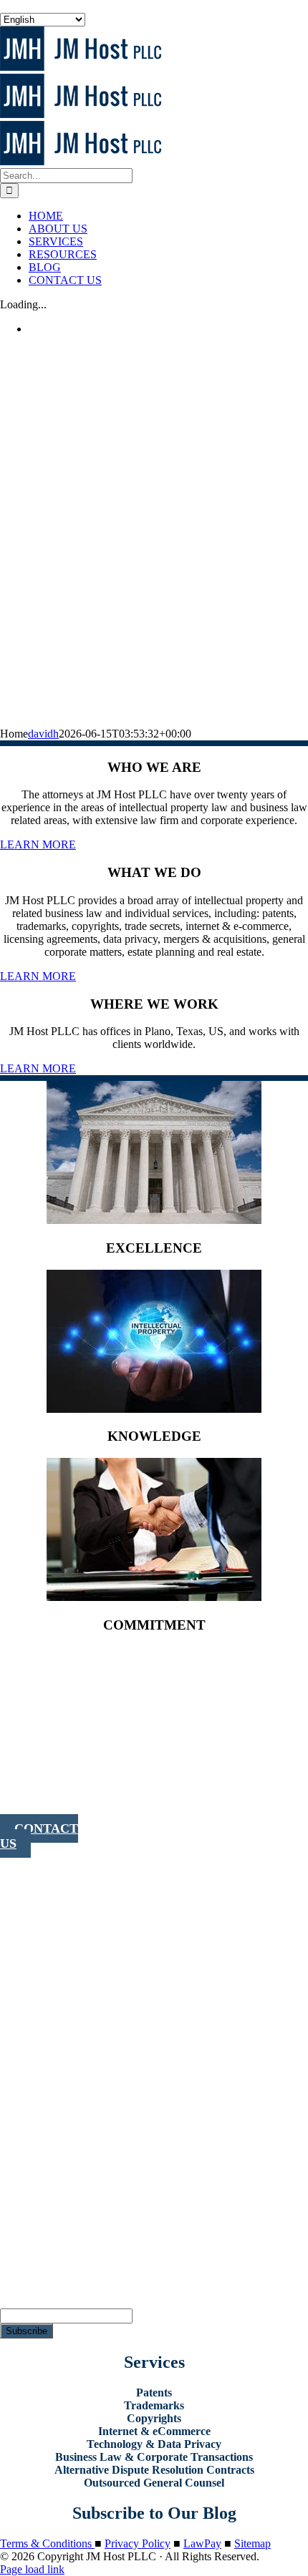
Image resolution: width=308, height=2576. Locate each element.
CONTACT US (39, 1836)
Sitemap (252, 2543)
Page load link (32, 2569)
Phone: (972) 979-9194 (29, 1797)
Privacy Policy (138, 2543)
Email (13, 2302)
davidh (43, 734)
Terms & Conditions (47, 2543)
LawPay (202, 2543)
